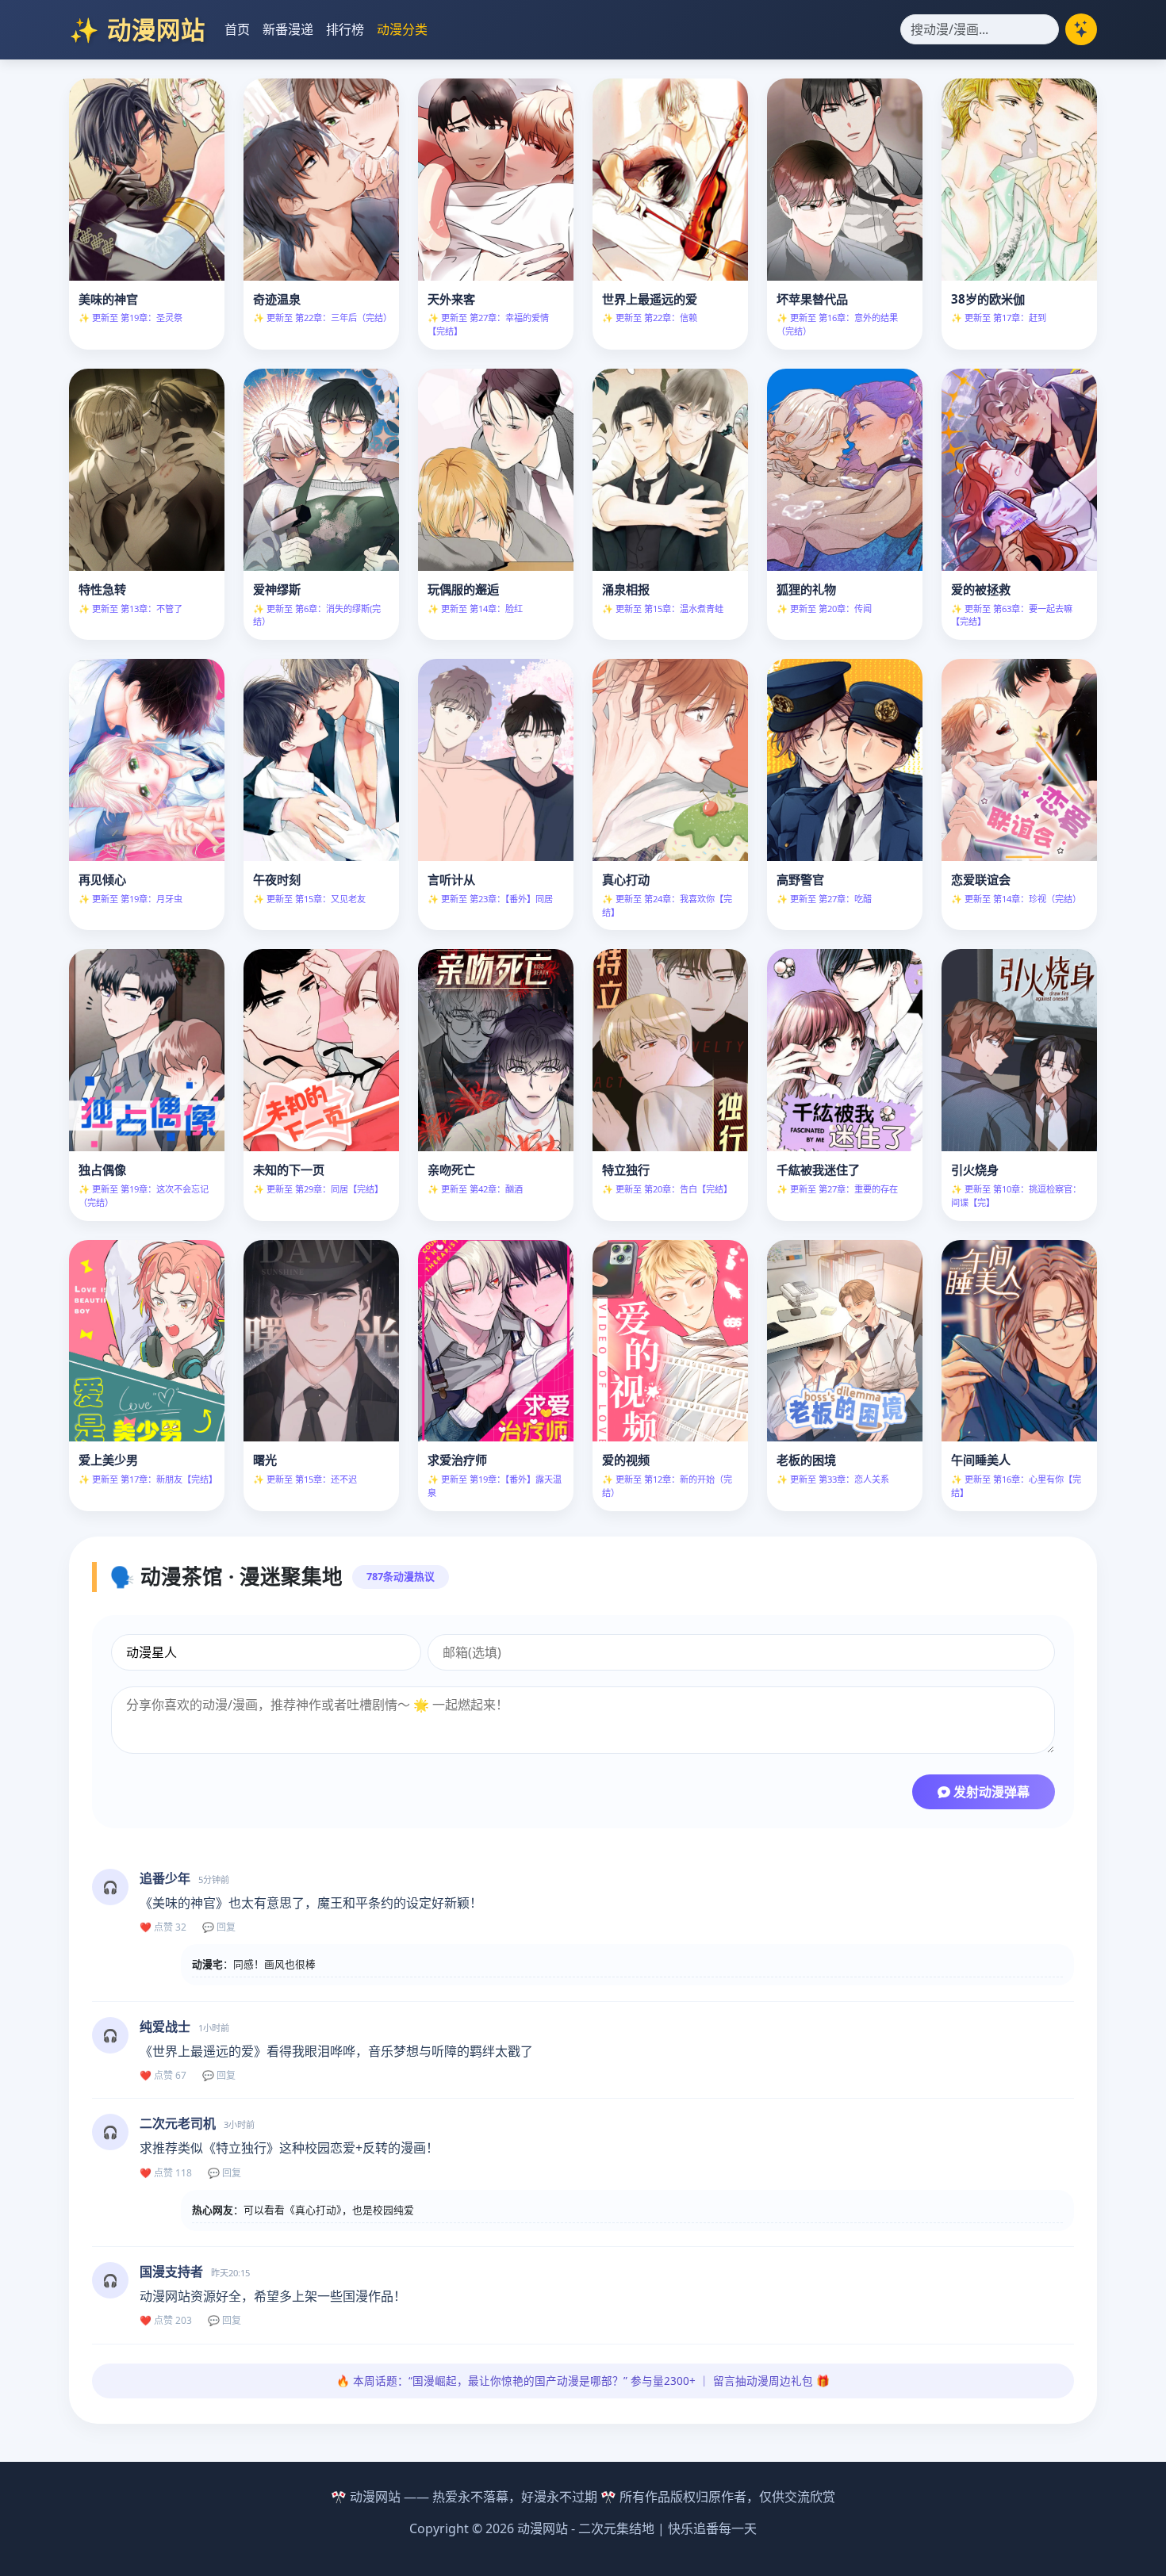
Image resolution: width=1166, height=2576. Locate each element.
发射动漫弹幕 (990, 1792)
